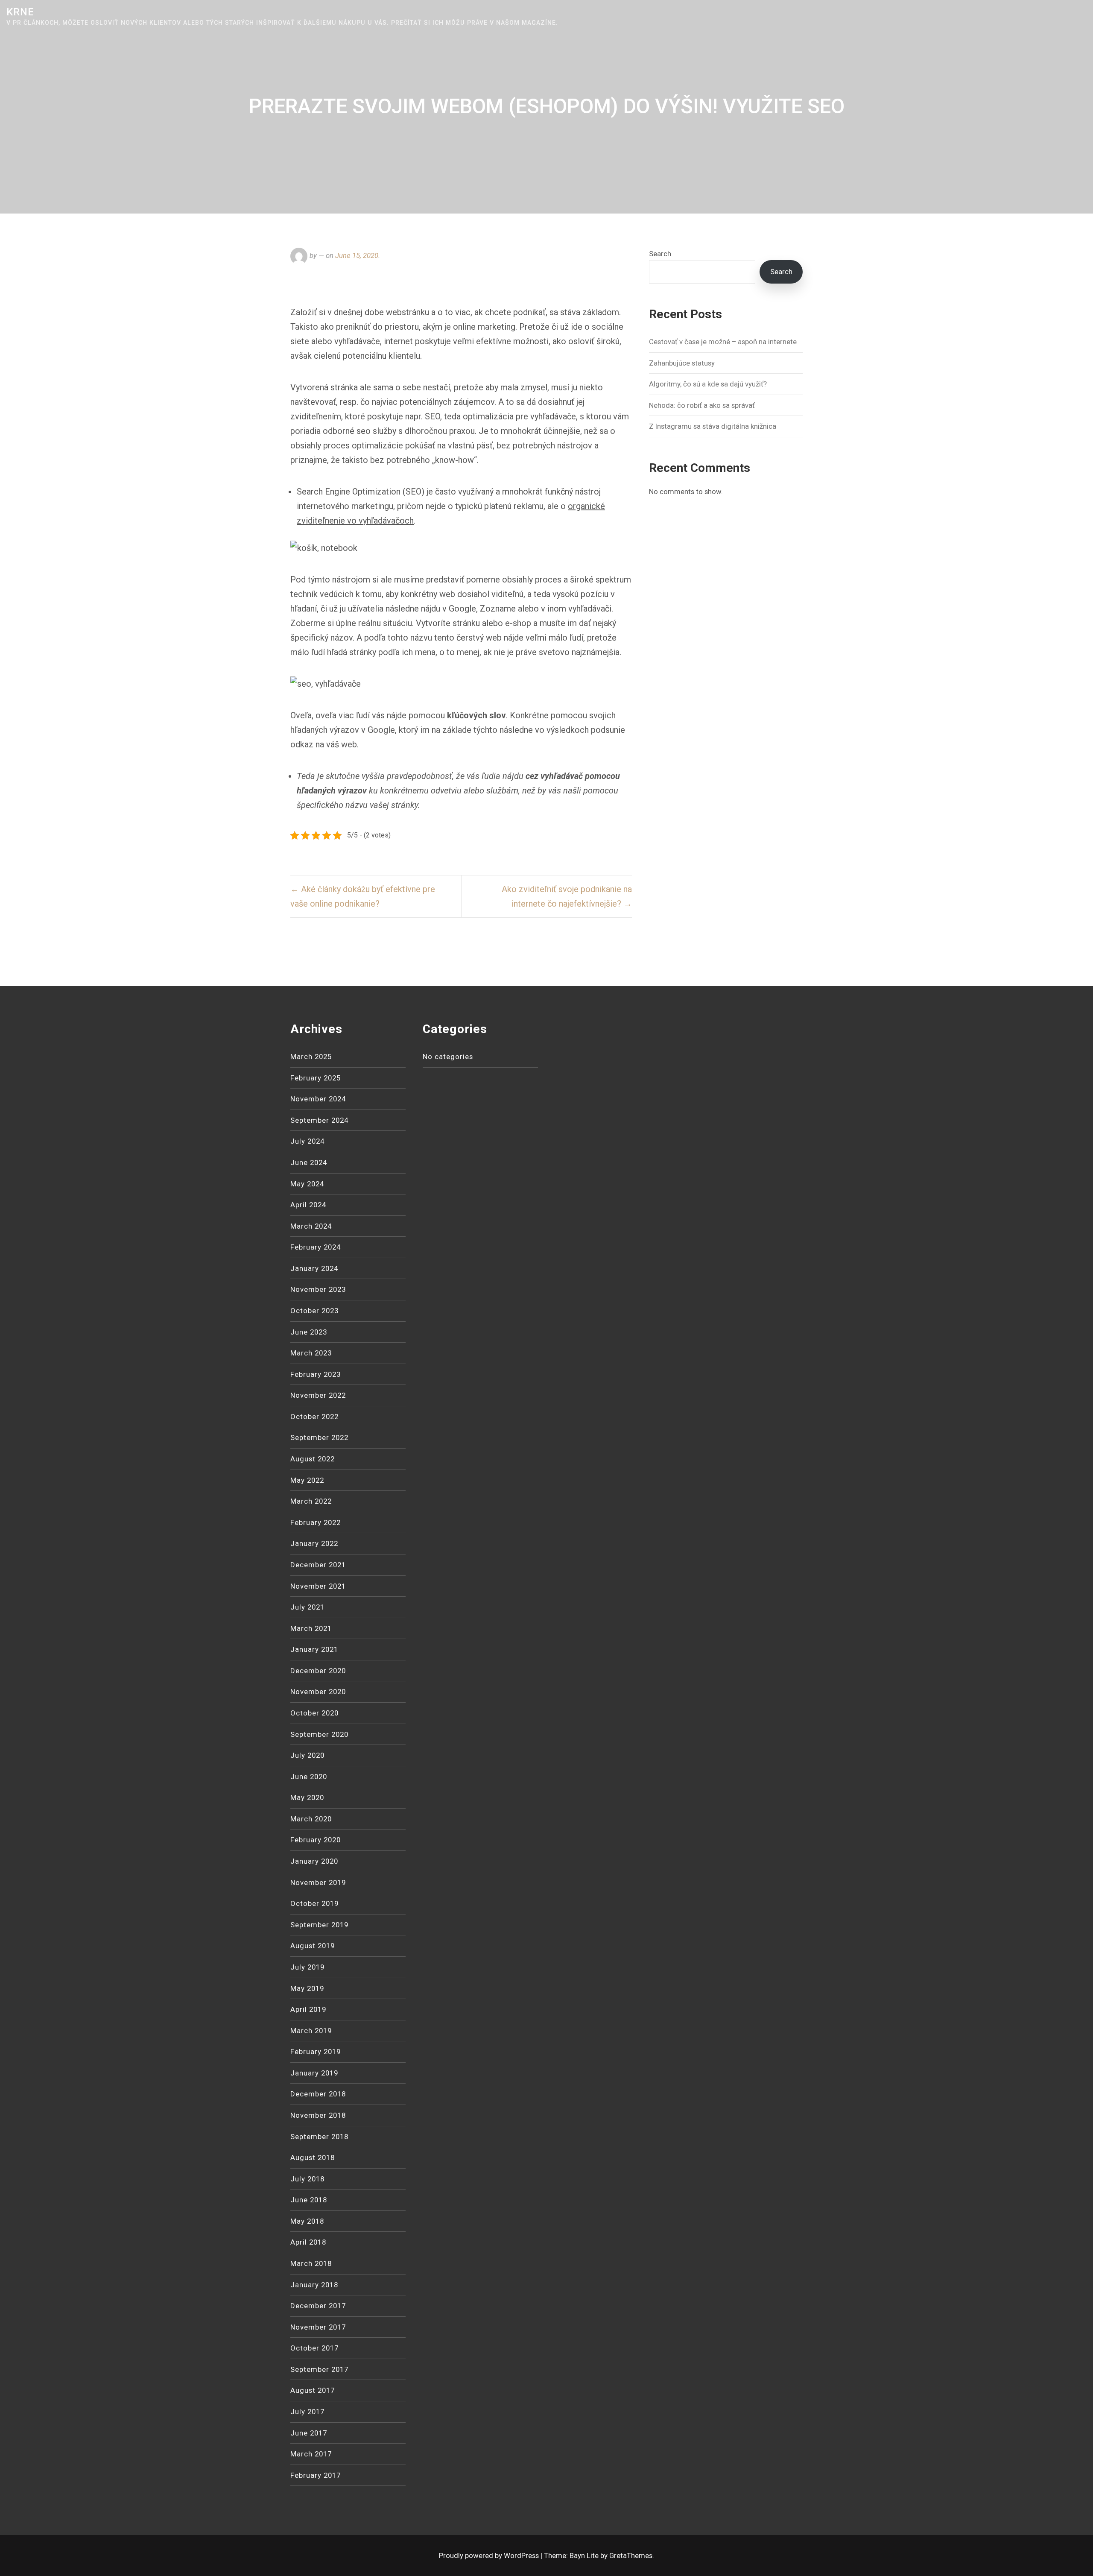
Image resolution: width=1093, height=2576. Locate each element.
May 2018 (307, 2221)
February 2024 (316, 1247)
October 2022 (314, 1417)
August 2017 (313, 2390)
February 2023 (316, 1374)
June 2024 (309, 1162)
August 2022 (313, 1459)
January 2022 (314, 1543)
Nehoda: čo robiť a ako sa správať (702, 405)
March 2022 (311, 1501)
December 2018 (318, 2094)
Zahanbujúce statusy (682, 363)
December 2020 (318, 1671)
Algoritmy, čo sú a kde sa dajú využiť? (708, 384)
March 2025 (311, 1057)
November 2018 (318, 2115)
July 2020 (307, 1755)
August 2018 (313, 2157)
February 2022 (316, 1522)
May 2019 (307, 1988)
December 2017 (318, 2306)
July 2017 (307, 2412)
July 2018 (307, 2179)
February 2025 (316, 1078)
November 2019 (318, 1882)
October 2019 (314, 1903)
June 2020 (309, 1777)
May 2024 (307, 1184)
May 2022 (307, 1480)
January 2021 (314, 1649)
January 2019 (314, 2073)
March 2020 (311, 1819)
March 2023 (311, 1353)
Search (660, 254)
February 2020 (316, 1840)
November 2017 (318, 2327)
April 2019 (308, 2009)
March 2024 (311, 1226)
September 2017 (319, 2369)
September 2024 (319, 1120)
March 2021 (311, 1628)
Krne (20, 12)
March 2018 (311, 2263)
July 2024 (307, 1141)
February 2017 (316, 2475)
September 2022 (319, 1437)
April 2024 (308, 1205)
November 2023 (318, 1289)
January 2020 (314, 1861)
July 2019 (307, 1967)
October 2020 (314, 1713)
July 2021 (307, 1607)
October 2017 (314, 2348)
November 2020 (318, 1692)
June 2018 (309, 2200)
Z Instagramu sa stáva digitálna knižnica (713, 426)
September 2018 (319, 2137)
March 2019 (311, 2031)
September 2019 (319, 1925)
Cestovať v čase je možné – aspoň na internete (723, 342)
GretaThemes (631, 2556)
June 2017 (309, 2433)
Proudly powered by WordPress (490, 2556)
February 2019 (316, 2052)
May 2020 (307, 1797)
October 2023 (314, 1311)
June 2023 (309, 1332)
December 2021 (318, 1565)
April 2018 (308, 2242)
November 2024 (318, 1099)
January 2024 (314, 1268)
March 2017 (311, 2454)
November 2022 (318, 1395)
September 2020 (319, 1734)
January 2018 (314, 2285)
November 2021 (318, 1586)
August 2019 (313, 1946)
